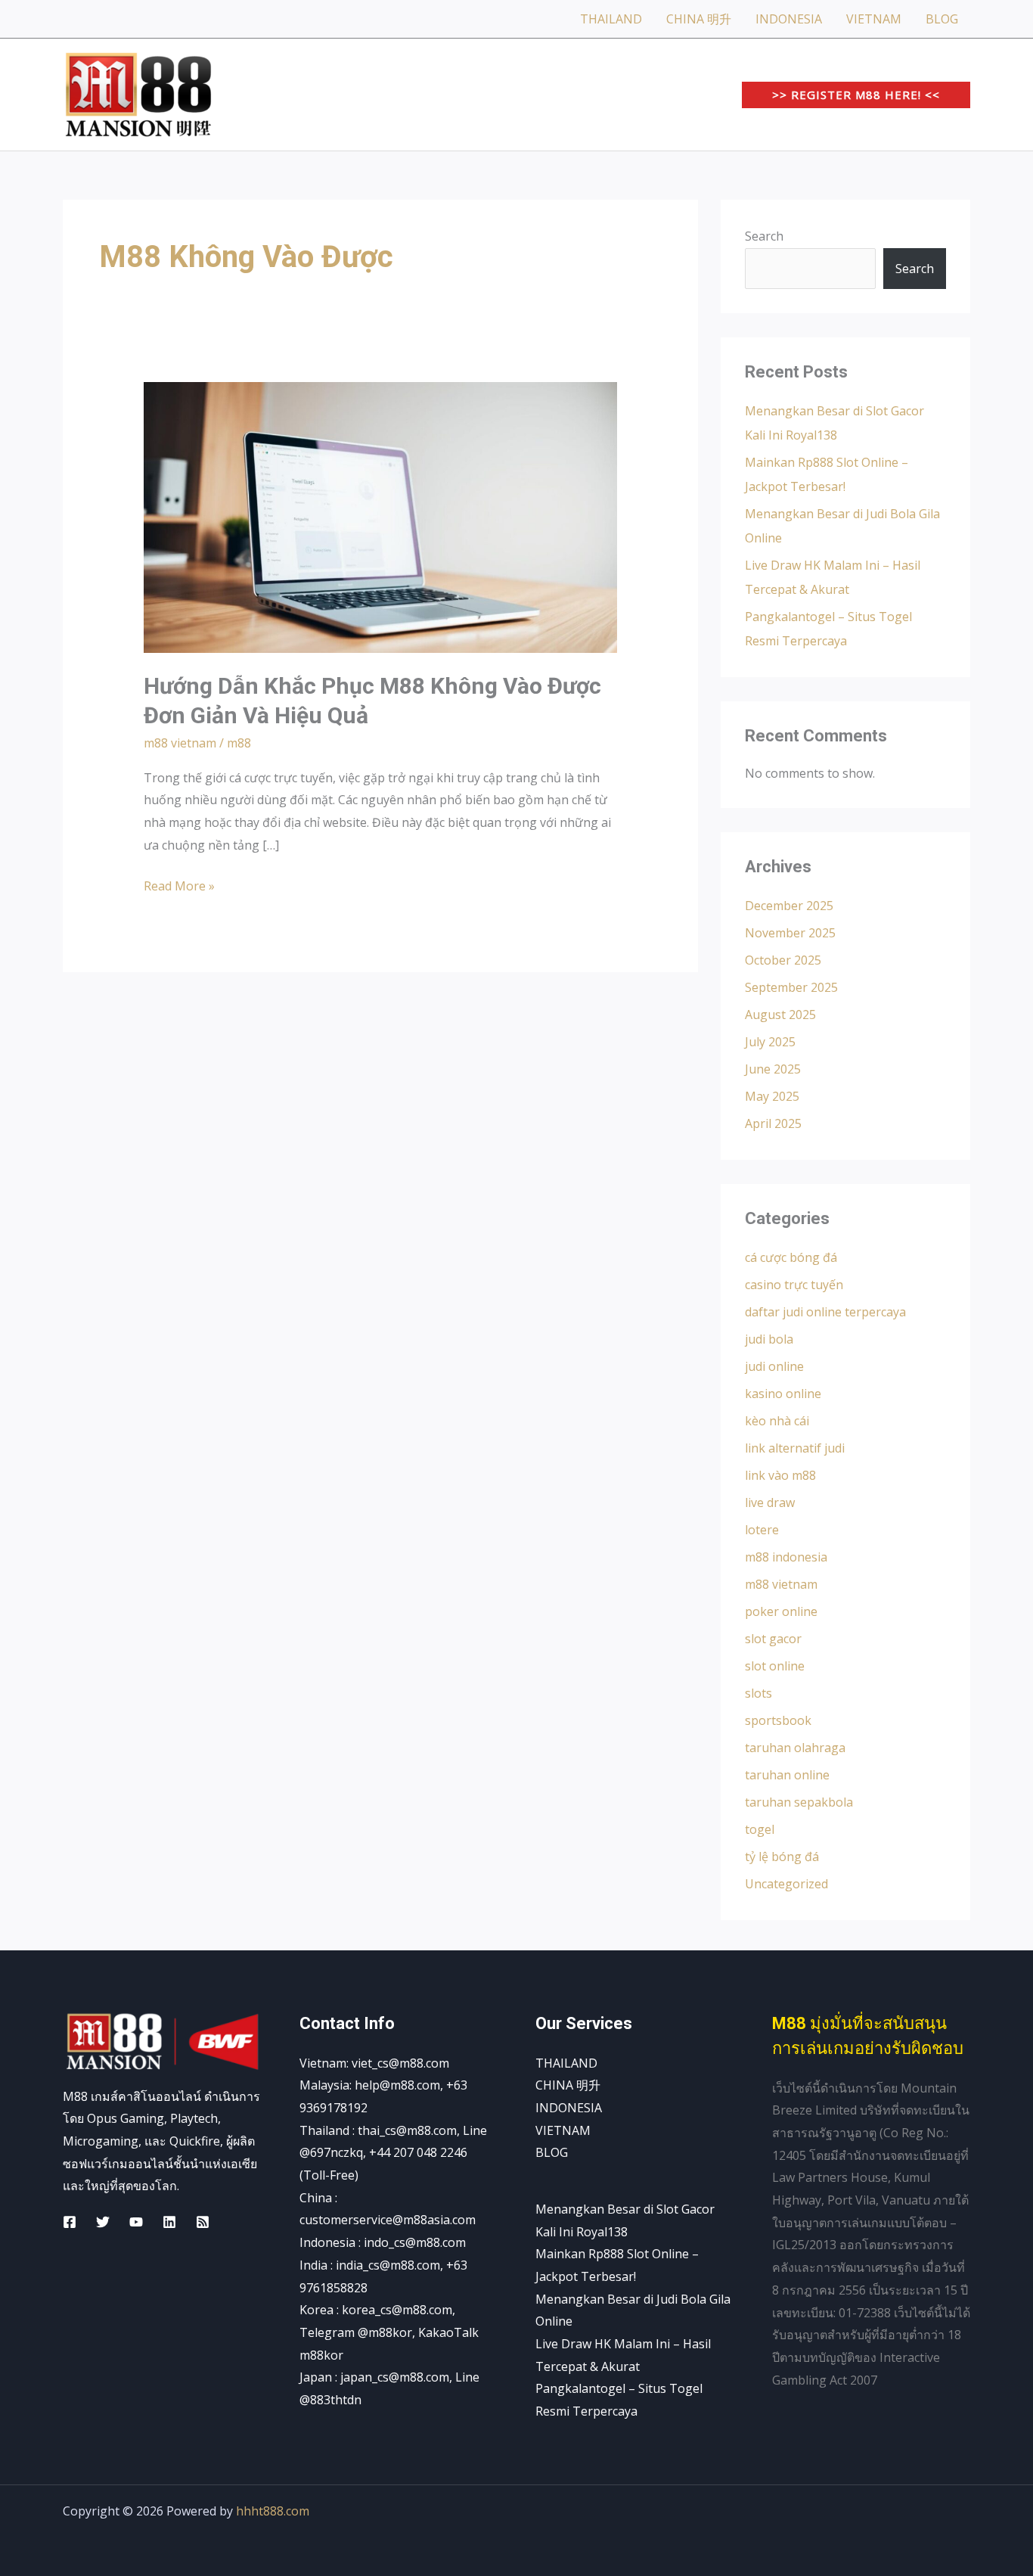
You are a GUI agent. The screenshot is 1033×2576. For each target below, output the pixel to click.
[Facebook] (70, 2222)
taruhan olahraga (795, 1748)
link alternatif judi (795, 1448)
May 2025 (772, 1096)
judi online (774, 1366)
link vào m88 (780, 1475)
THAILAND (611, 19)
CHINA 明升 (699, 19)
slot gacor (773, 1639)
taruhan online (787, 1775)
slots (758, 1693)
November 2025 (790, 933)
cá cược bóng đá (791, 1257)
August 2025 (780, 1015)
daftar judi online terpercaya (825, 1312)
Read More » (179, 885)
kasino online (783, 1394)
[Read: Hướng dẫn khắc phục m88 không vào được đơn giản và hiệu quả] (381, 517)
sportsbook (778, 1720)
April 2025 (773, 1123)
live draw (770, 1502)
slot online (775, 1666)
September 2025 (791, 987)
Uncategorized (786, 1884)
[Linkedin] (169, 2222)
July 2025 (770, 1042)
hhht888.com (273, 2511)
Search (764, 236)
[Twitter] (103, 2222)
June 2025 (773, 1069)
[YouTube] (136, 2222)
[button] (856, 95)
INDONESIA (789, 19)
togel (760, 1829)
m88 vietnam (180, 743)
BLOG (942, 19)
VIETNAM (874, 19)
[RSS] (203, 2222)
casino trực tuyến (794, 1285)
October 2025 (783, 960)
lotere (762, 1530)
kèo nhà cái (777, 1421)
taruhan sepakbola (799, 1802)
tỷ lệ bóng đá (782, 1857)
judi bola (769, 1339)
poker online (781, 1611)
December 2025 (789, 906)
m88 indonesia (786, 1557)
